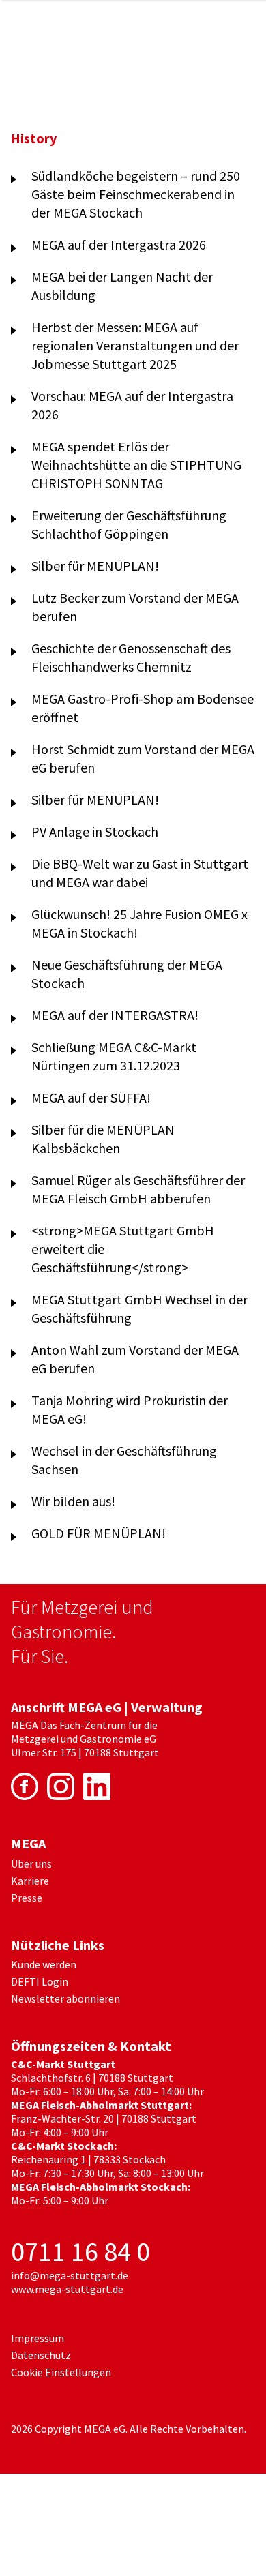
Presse (27, 1898)
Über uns (31, 1863)
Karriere (30, 1881)
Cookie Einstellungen (61, 2372)
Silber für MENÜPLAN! (95, 566)
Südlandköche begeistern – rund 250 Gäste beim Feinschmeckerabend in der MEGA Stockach (136, 194)
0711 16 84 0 (80, 2251)
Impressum (38, 2338)
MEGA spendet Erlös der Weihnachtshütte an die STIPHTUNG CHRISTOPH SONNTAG (136, 465)
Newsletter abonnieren (65, 1998)
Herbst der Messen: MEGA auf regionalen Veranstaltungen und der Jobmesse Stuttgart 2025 (135, 345)
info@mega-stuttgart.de (70, 2275)
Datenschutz (41, 2355)
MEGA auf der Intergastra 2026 (119, 244)
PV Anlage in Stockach (95, 832)
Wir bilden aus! (73, 1501)
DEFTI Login (40, 1981)
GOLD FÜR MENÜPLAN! (99, 1533)
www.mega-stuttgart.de (67, 2289)
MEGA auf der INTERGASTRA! (115, 1015)
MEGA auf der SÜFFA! (91, 1097)
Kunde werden (44, 1964)
